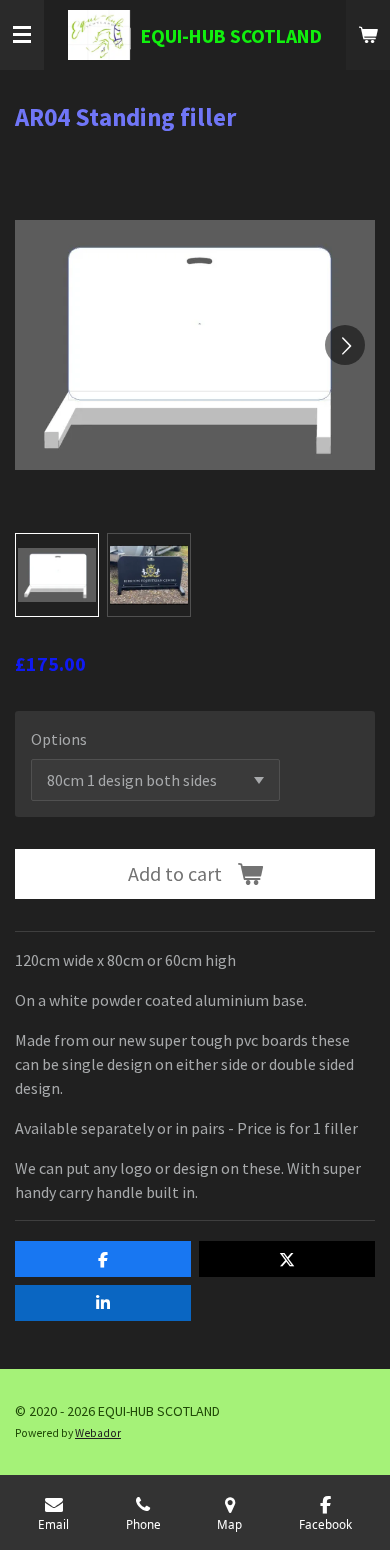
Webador (98, 1433)
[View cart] (368, 35)
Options (59, 739)
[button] (57, 575)
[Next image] (345, 345)
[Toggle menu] (22, 35)
